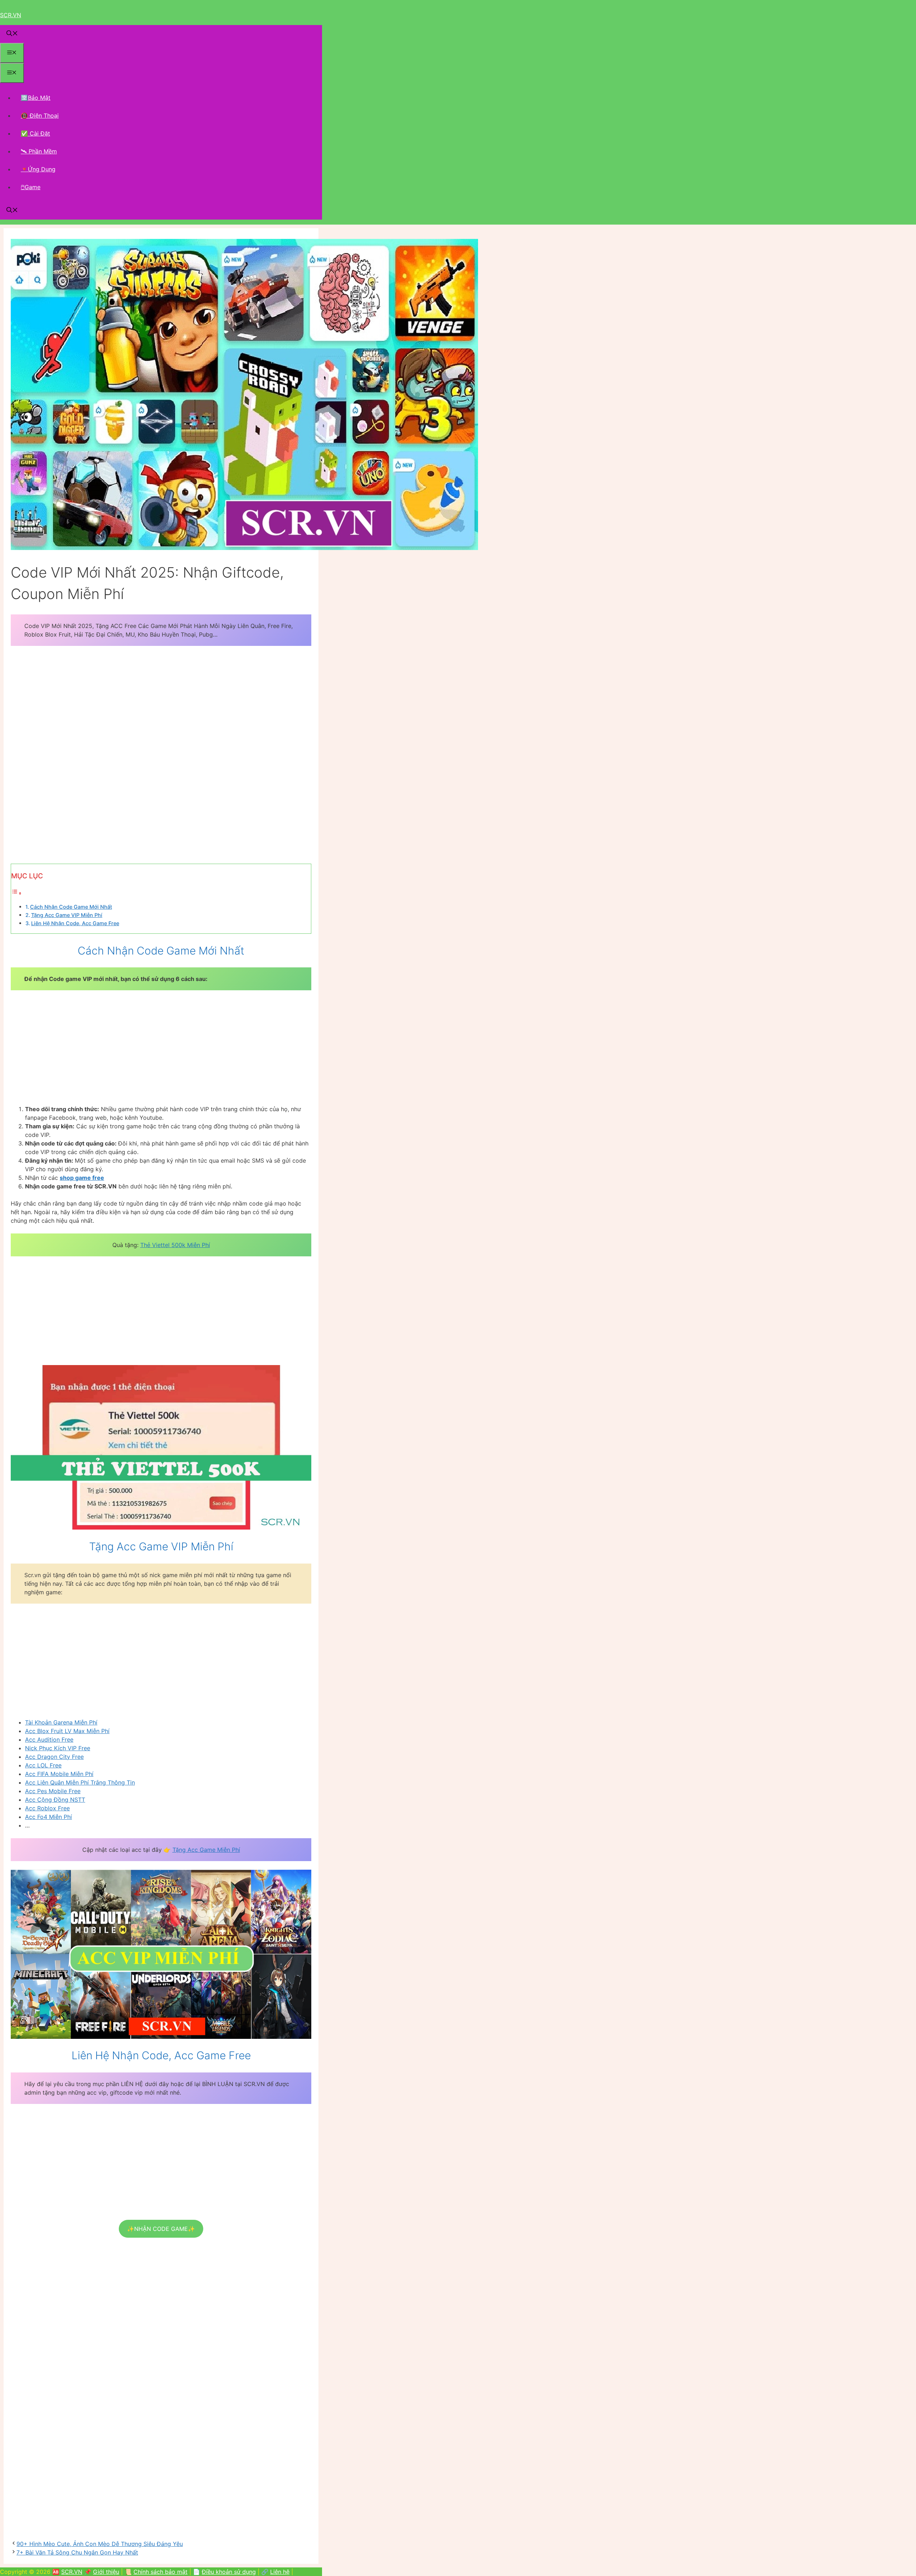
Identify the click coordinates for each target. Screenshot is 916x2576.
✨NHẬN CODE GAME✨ (161, 2229)
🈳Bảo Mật (36, 98)
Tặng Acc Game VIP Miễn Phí (67, 915)
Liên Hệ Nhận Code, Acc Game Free (75, 923)
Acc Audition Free (49, 1740)
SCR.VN (11, 15)
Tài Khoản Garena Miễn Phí (61, 1722)
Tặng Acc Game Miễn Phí (206, 1850)
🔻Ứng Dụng (38, 169)
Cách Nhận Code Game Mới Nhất (71, 907)
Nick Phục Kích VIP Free (58, 1748)
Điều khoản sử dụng (229, 2572)
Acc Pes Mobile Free (53, 1791)
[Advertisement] (161, 705)
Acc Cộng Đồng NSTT (55, 1800)
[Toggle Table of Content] (16, 893)
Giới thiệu (106, 2572)
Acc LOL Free (43, 1765)
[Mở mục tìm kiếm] (12, 34)
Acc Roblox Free (47, 1808)
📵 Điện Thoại (40, 116)
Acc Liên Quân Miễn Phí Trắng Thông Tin (80, 1782)
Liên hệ (280, 2572)
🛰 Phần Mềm (39, 151)
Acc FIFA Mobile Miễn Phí (59, 1774)
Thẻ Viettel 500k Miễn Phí (175, 1245)
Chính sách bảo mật (160, 2572)
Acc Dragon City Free (54, 1757)
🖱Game (31, 187)
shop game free (82, 1178)
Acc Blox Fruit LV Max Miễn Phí (67, 1731)
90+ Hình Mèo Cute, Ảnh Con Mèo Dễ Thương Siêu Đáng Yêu (100, 2544)
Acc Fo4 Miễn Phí (48, 1817)
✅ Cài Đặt (35, 133)
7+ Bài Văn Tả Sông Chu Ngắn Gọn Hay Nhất (77, 2552)
